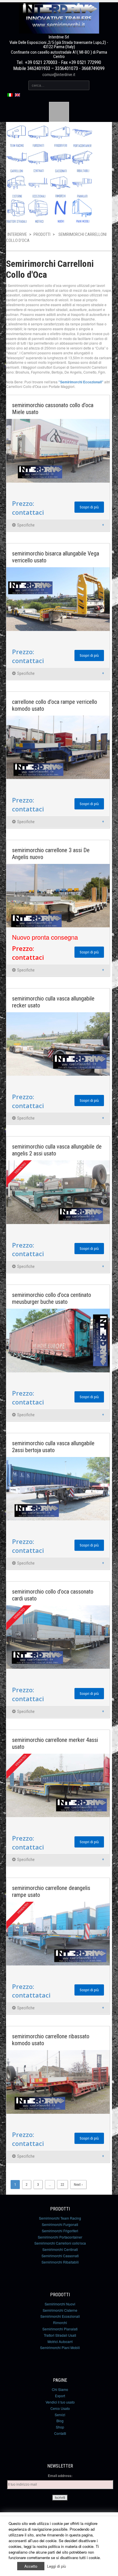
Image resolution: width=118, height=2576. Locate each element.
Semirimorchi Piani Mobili (60, 2347)
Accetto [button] (31, 2566)
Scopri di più (89, 507)
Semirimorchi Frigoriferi (60, 2231)
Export (60, 2396)
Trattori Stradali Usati (60, 2335)
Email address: (60, 2476)
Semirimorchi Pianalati (60, 2329)
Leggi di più (56, 2566)
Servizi (60, 2415)
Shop (60, 2427)
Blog (60, 2421)
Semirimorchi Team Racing (60, 2218)
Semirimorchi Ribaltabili (60, 2262)
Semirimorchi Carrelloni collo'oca (60, 2243)
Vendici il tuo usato (60, 2402)
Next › (78, 2184)
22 (62, 2184)
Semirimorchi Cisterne (60, 2310)
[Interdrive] (59, 16)
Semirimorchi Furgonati (60, 2224)
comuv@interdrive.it (59, 75)
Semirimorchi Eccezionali (60, 2316)
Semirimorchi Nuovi (60, 2304)
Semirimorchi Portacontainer (60, 2237)
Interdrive (17, 234)
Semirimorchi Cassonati (60, 2256)
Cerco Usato (60, 2408)
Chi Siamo (60, 2389)
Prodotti (42, 234)
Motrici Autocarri (60, 2341)
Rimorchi (60, 2323)
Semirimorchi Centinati (60, 2249)
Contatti (60, 2433)
